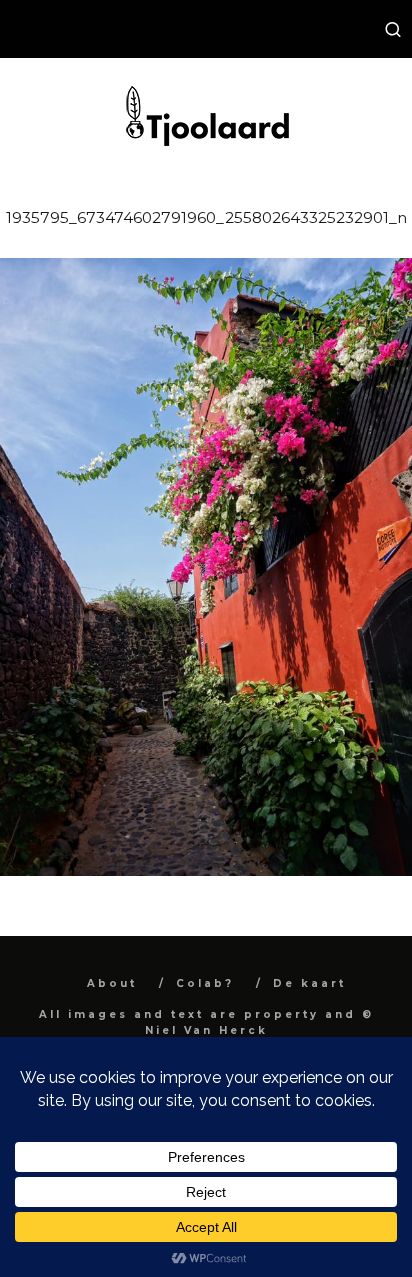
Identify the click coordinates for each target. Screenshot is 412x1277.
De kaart (309, 983)
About (112, 983)
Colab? (205, 983)
